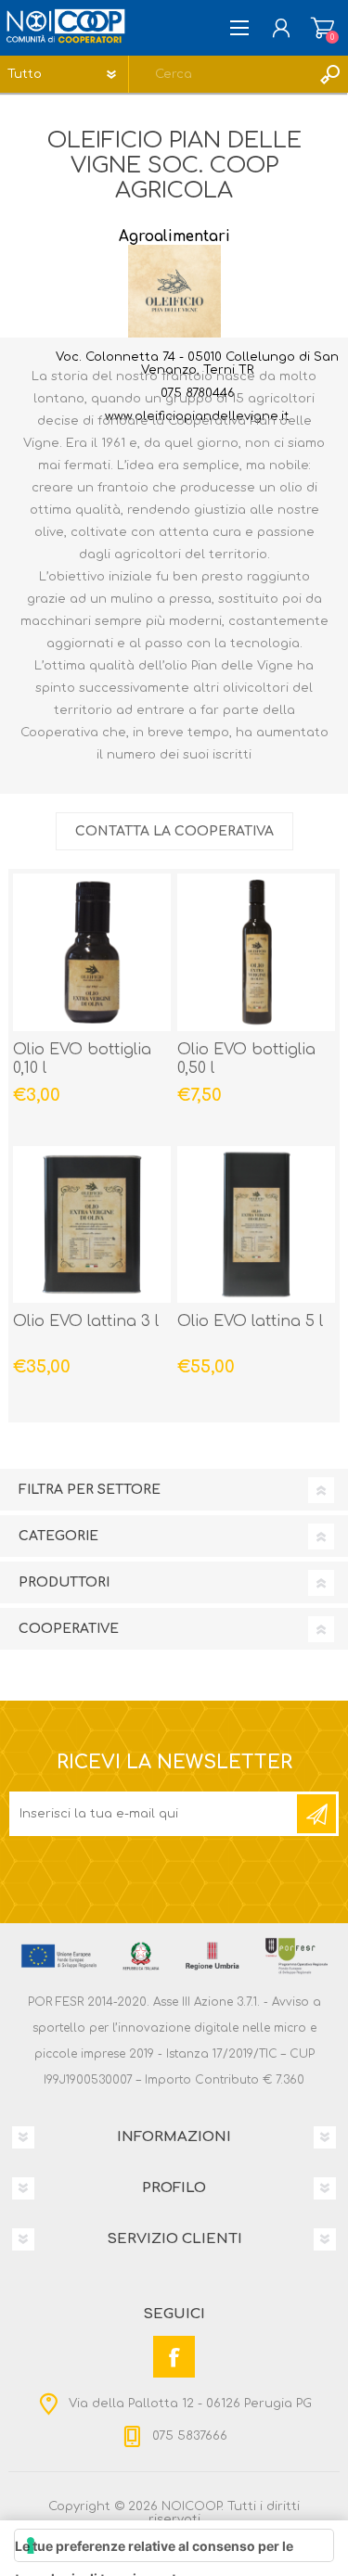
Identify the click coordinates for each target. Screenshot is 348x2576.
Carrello (322, 28)
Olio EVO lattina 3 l (86, 1321)
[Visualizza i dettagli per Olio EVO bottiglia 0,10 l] (92, 952)
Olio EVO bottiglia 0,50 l (246, 1059)
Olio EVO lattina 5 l (250, 1321)
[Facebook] (174, 2357)
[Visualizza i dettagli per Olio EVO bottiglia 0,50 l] (256, 952)
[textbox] (220, 74)
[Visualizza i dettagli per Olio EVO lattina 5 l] (256, 1225)
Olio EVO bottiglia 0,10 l (82, 1059)
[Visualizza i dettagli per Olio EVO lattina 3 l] (92, 1225)
